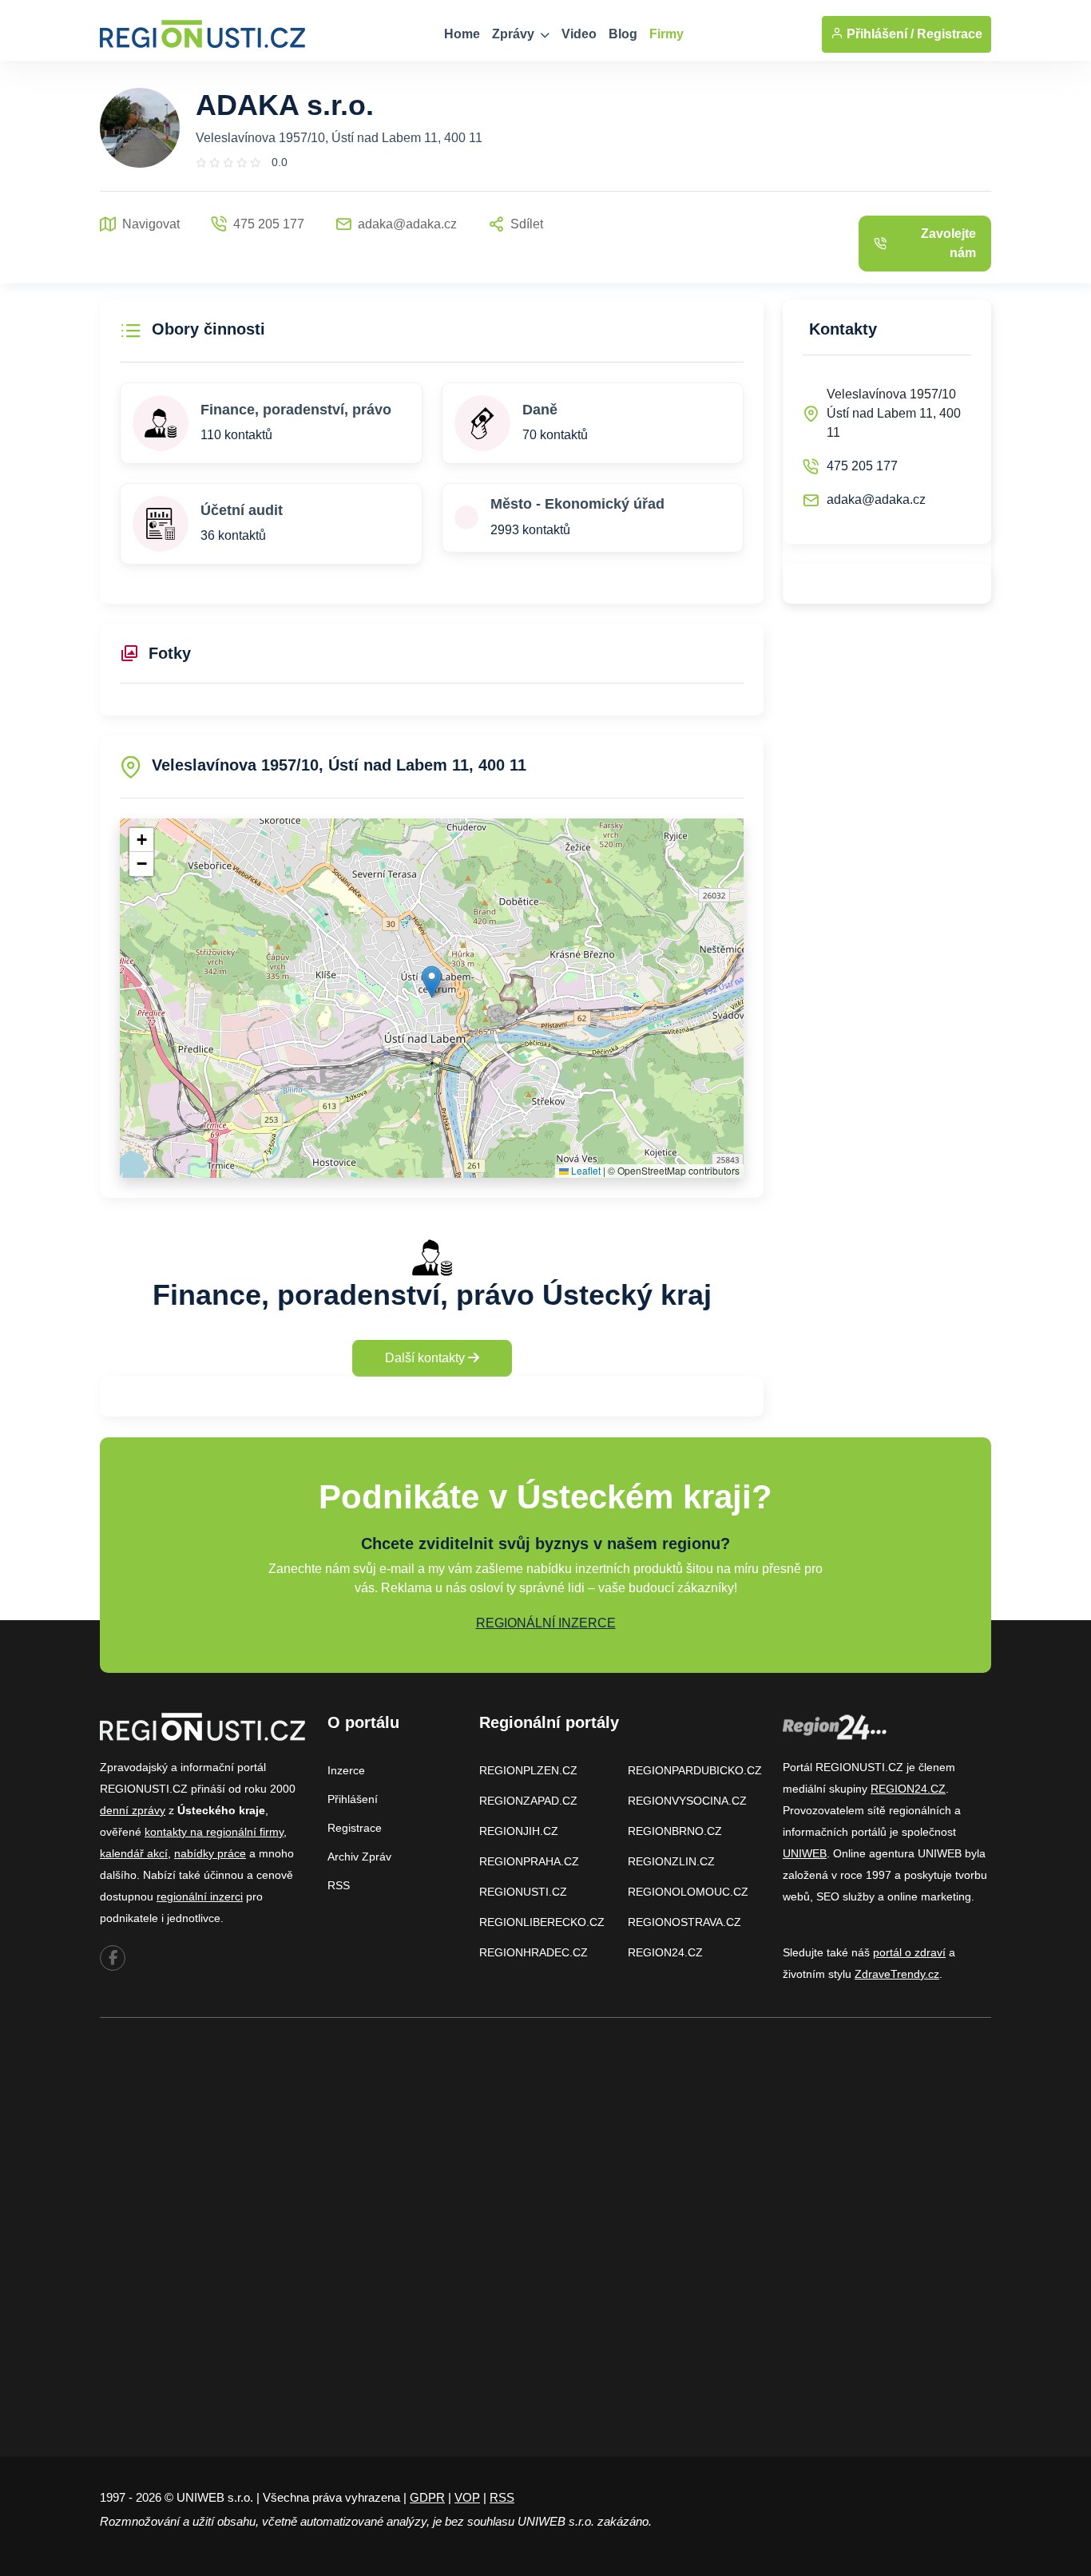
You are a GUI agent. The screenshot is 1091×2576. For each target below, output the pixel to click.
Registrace (950, 34)
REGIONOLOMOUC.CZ (688, 1892)
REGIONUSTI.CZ (523, 1892)
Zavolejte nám (948, 243)
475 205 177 (862, 466)
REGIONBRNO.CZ (675, 1831)
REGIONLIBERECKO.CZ (542, 1922)
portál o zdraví (909, 1952)
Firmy (667, 34)
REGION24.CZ (665, 1952)
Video (579, 34)
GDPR (427, 2497)
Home (462, 34)
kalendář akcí (134, 1853)
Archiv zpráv (359, 1857)
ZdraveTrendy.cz (897, 1974)
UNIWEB (805, 1853)
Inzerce (346, 1770)
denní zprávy (133, 1810)
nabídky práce (210, 1853)
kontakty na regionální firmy (214, 1832)
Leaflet (585, 1170)
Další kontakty (426, 1358)
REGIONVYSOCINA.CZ (687, 1801)
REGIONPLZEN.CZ (528, 1770)
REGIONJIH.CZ (519, 1831)
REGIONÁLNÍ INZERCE (546, 1623)
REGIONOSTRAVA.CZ (684, 1922)
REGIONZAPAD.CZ (528, 1801)
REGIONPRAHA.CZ (529, 1861)
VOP (467, 2497)
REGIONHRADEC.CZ (534, 1952)
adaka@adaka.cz (876, 499)
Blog (623, 34)
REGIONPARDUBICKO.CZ (695, 1770)
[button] (432, 982)
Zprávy (515, 34)
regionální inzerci (200, 1896)
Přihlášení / (879, 34)
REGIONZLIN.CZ (671, 1861)
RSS (339, 1885)
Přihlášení (353, 1799)
